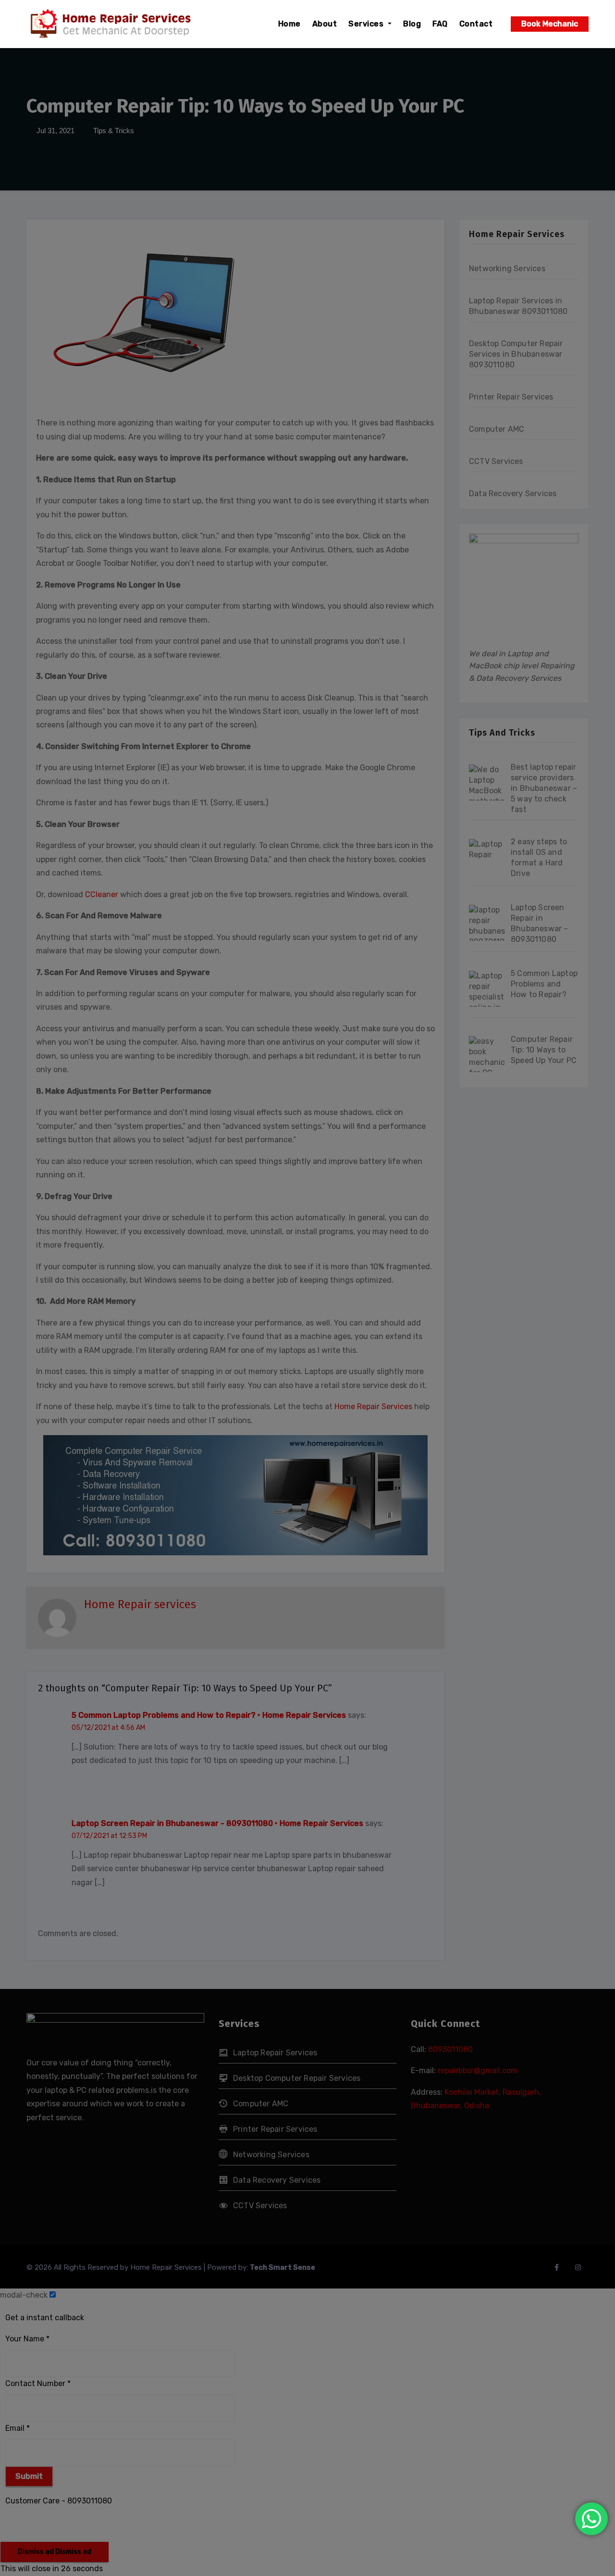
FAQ (440, 24)
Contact (476, 24)
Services (367, 24)
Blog (412, 24)
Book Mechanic (550, 24)
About (325, 24)
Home (289, 24)
